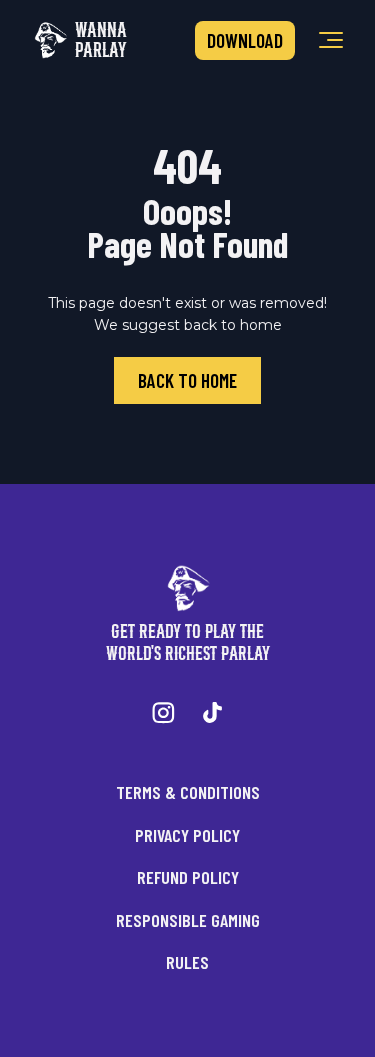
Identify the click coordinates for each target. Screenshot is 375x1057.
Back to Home (187, 380)
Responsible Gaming (188, 920)
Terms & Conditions (188, 792)
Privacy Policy (187, 835)
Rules (187, 962)
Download (245, 40)
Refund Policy (188, 877)
